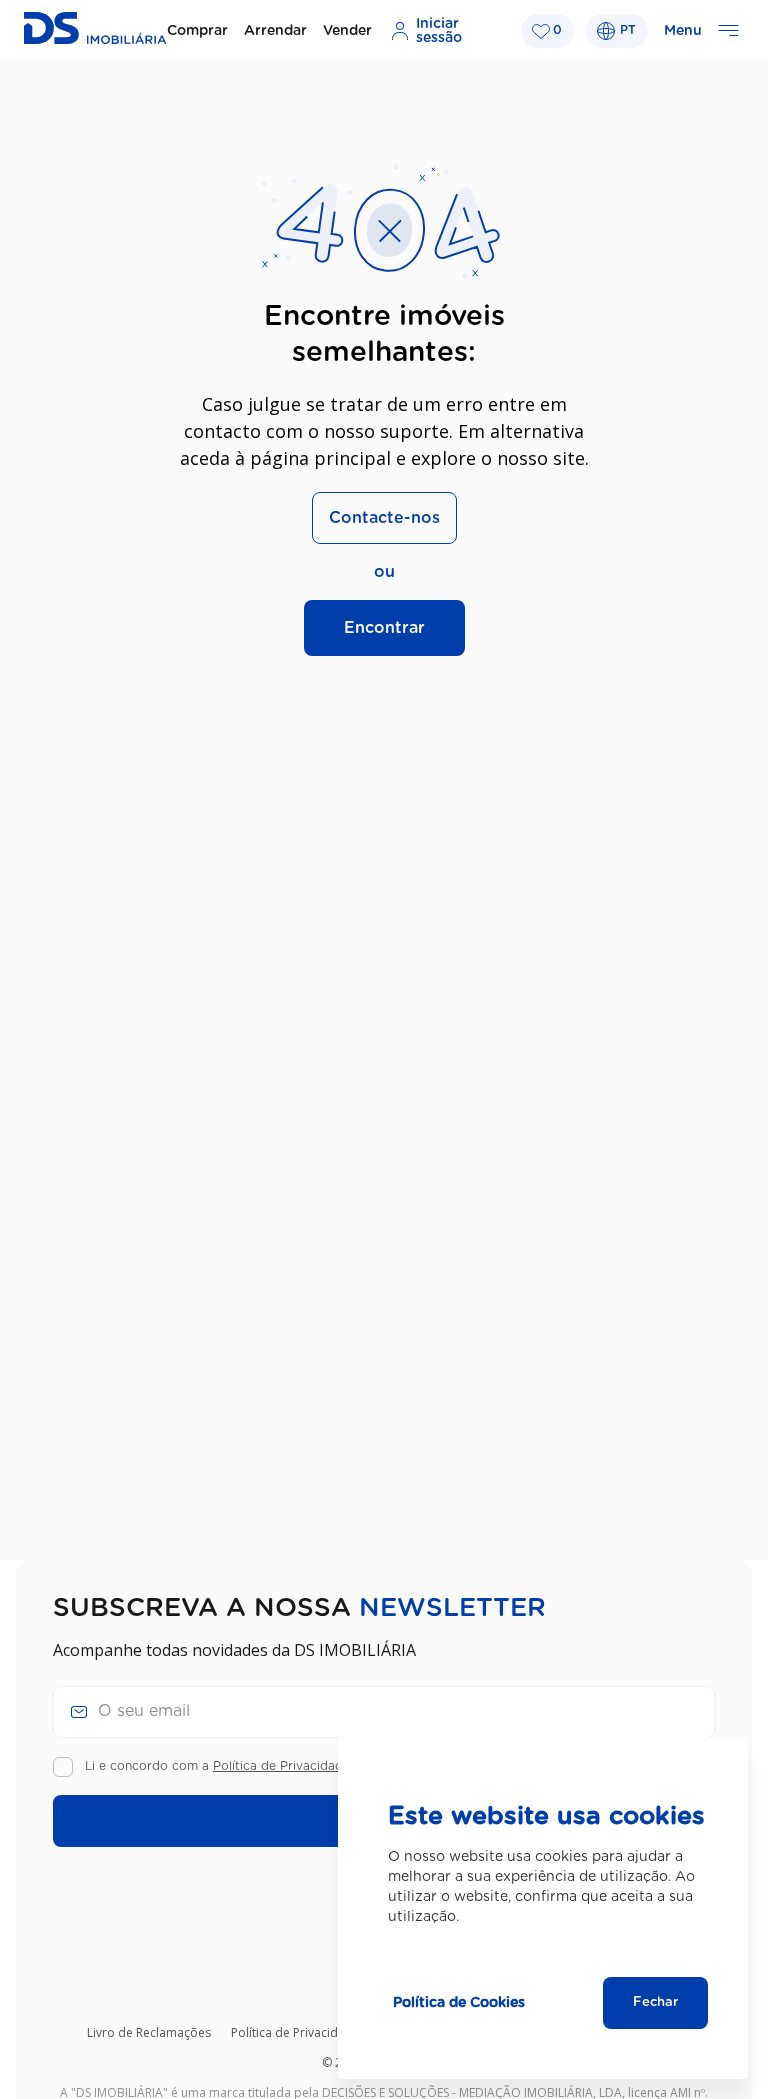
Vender (347, 31)
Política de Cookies (459, 2003)
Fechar (655, 2002)
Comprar (197, 31)
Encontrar (384, 628)
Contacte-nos (384, 518)
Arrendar (275, 31)
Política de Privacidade (281, 1766)
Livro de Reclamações (149, 2032)
